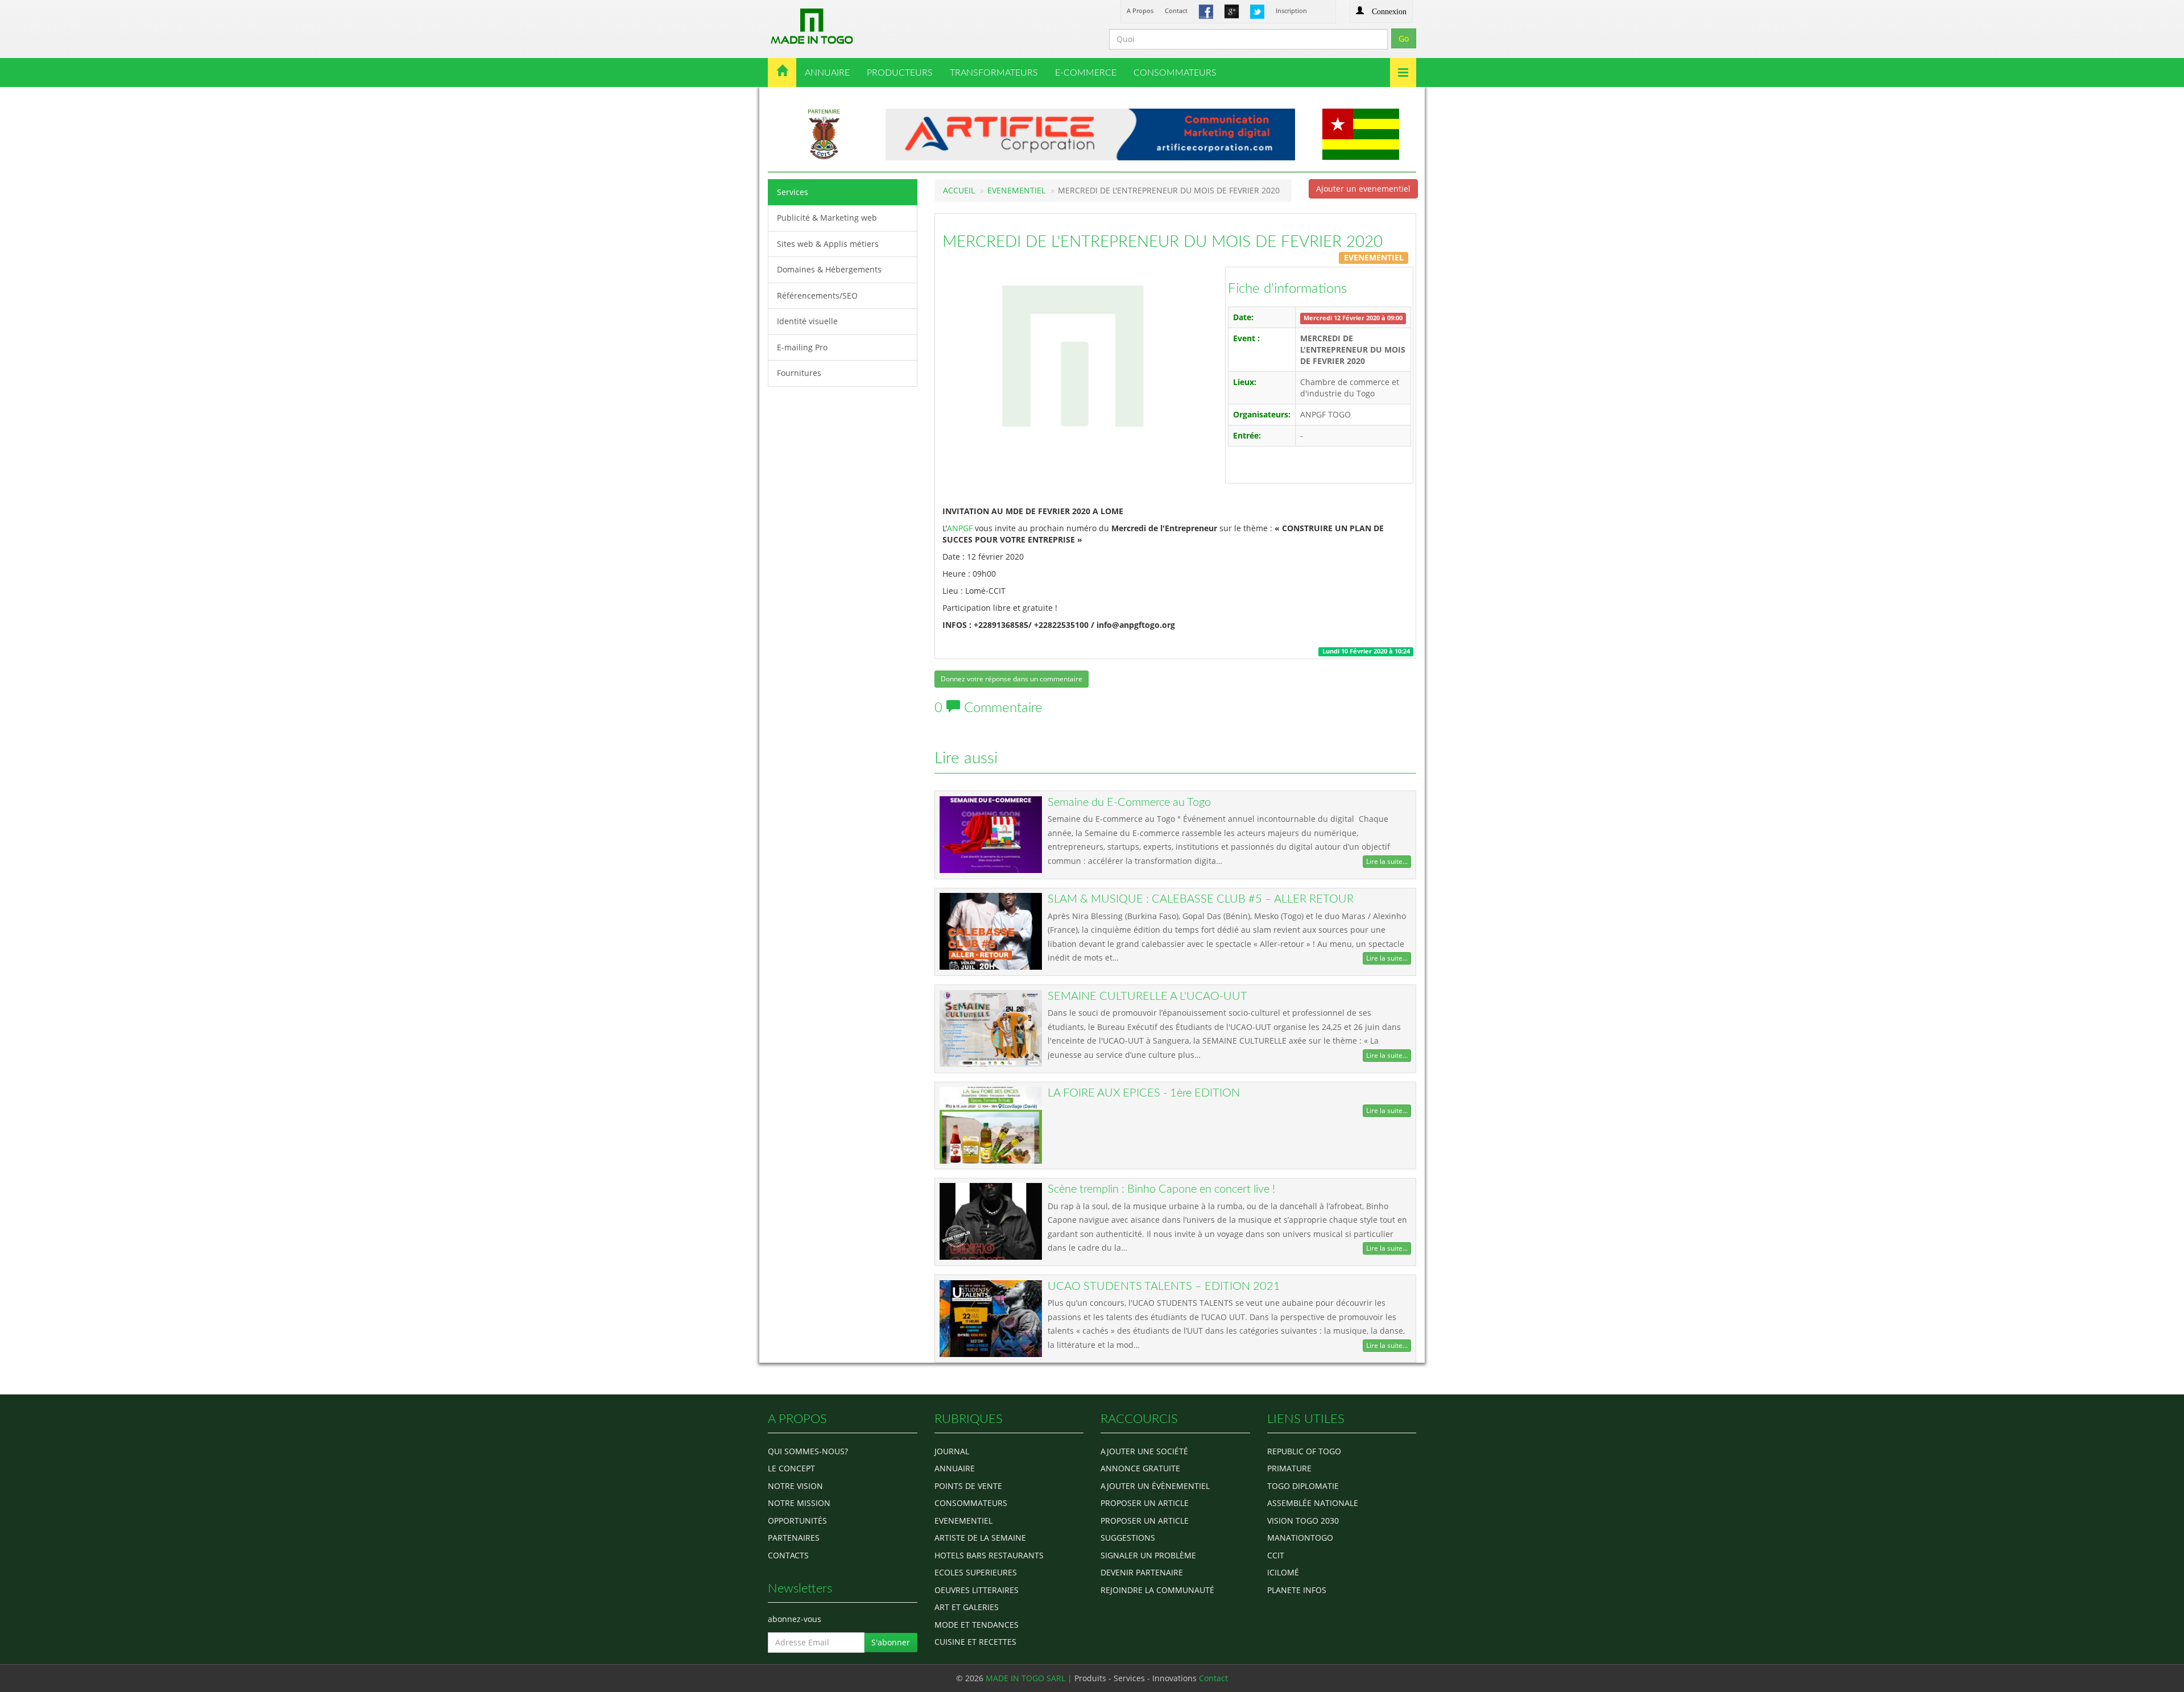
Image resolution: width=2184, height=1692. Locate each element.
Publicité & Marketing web (827, 218)
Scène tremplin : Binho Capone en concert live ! (1161, 1189)
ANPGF (960, 528)
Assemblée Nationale (1313, 1503)
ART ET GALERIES (967, 1607)
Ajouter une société (1144, 1451)
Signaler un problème (1148, 1555)
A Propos (1140, 11)
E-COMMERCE (1086, 73)
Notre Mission (799, 1503)
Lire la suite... (1387, 861)
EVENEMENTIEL (1016, 190)
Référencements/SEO (817, 295)
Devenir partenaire (1142, 1572)
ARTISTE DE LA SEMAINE (980, 1538)
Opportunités (797, 1521)
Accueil (959, 190)
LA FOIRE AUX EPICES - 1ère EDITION (1144, 1093)
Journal (952, 1451)
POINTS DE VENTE (968, 1486)
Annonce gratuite (1140, 1468)
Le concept (791, 1468)
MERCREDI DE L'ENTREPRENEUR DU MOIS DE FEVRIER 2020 (1163, 242)
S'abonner (891, 1642)
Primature (1289, 1468)
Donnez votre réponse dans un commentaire (1012, 679)
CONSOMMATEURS (1175, 73)
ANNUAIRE (827, 73)
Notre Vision (795, 1486)
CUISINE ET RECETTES (975, 1642)
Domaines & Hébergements (829, 269)
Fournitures (799, 373)
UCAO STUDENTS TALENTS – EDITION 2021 (1164, 1286)
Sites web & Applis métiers (828, 244)
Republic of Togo (1304, 1451)
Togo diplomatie (1303, 1486)
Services (793, 192)
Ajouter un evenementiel (1363, 189)
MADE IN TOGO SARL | (1030, 1678)
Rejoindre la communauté (1157, 1590)
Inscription (1291, 11)
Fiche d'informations (1287, 289)
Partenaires (794, 1538)
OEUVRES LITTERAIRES (977, 1590)
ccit (1276, 1555)
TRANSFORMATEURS (994, 73)
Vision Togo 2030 (1303, 1521)
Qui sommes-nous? (808, 1451)
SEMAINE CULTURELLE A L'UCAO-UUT (1147, 996)
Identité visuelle (807, 321)
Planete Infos (1297, 1590)
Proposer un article (1145, 1503)
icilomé (1283, 1572)
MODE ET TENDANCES (977, 1625)
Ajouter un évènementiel (1155, 1486)
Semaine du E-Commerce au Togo (1129, 802)
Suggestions (1128, 1538)
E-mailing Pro (802, 347)
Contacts (788, 1555)
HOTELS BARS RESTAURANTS (989, 1555)
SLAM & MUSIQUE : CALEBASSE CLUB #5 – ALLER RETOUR (1201, 899)
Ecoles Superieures (976, 1572)
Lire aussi (966, 758)
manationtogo (1300, 1538)
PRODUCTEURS (900, 73)
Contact (1176, 11)
